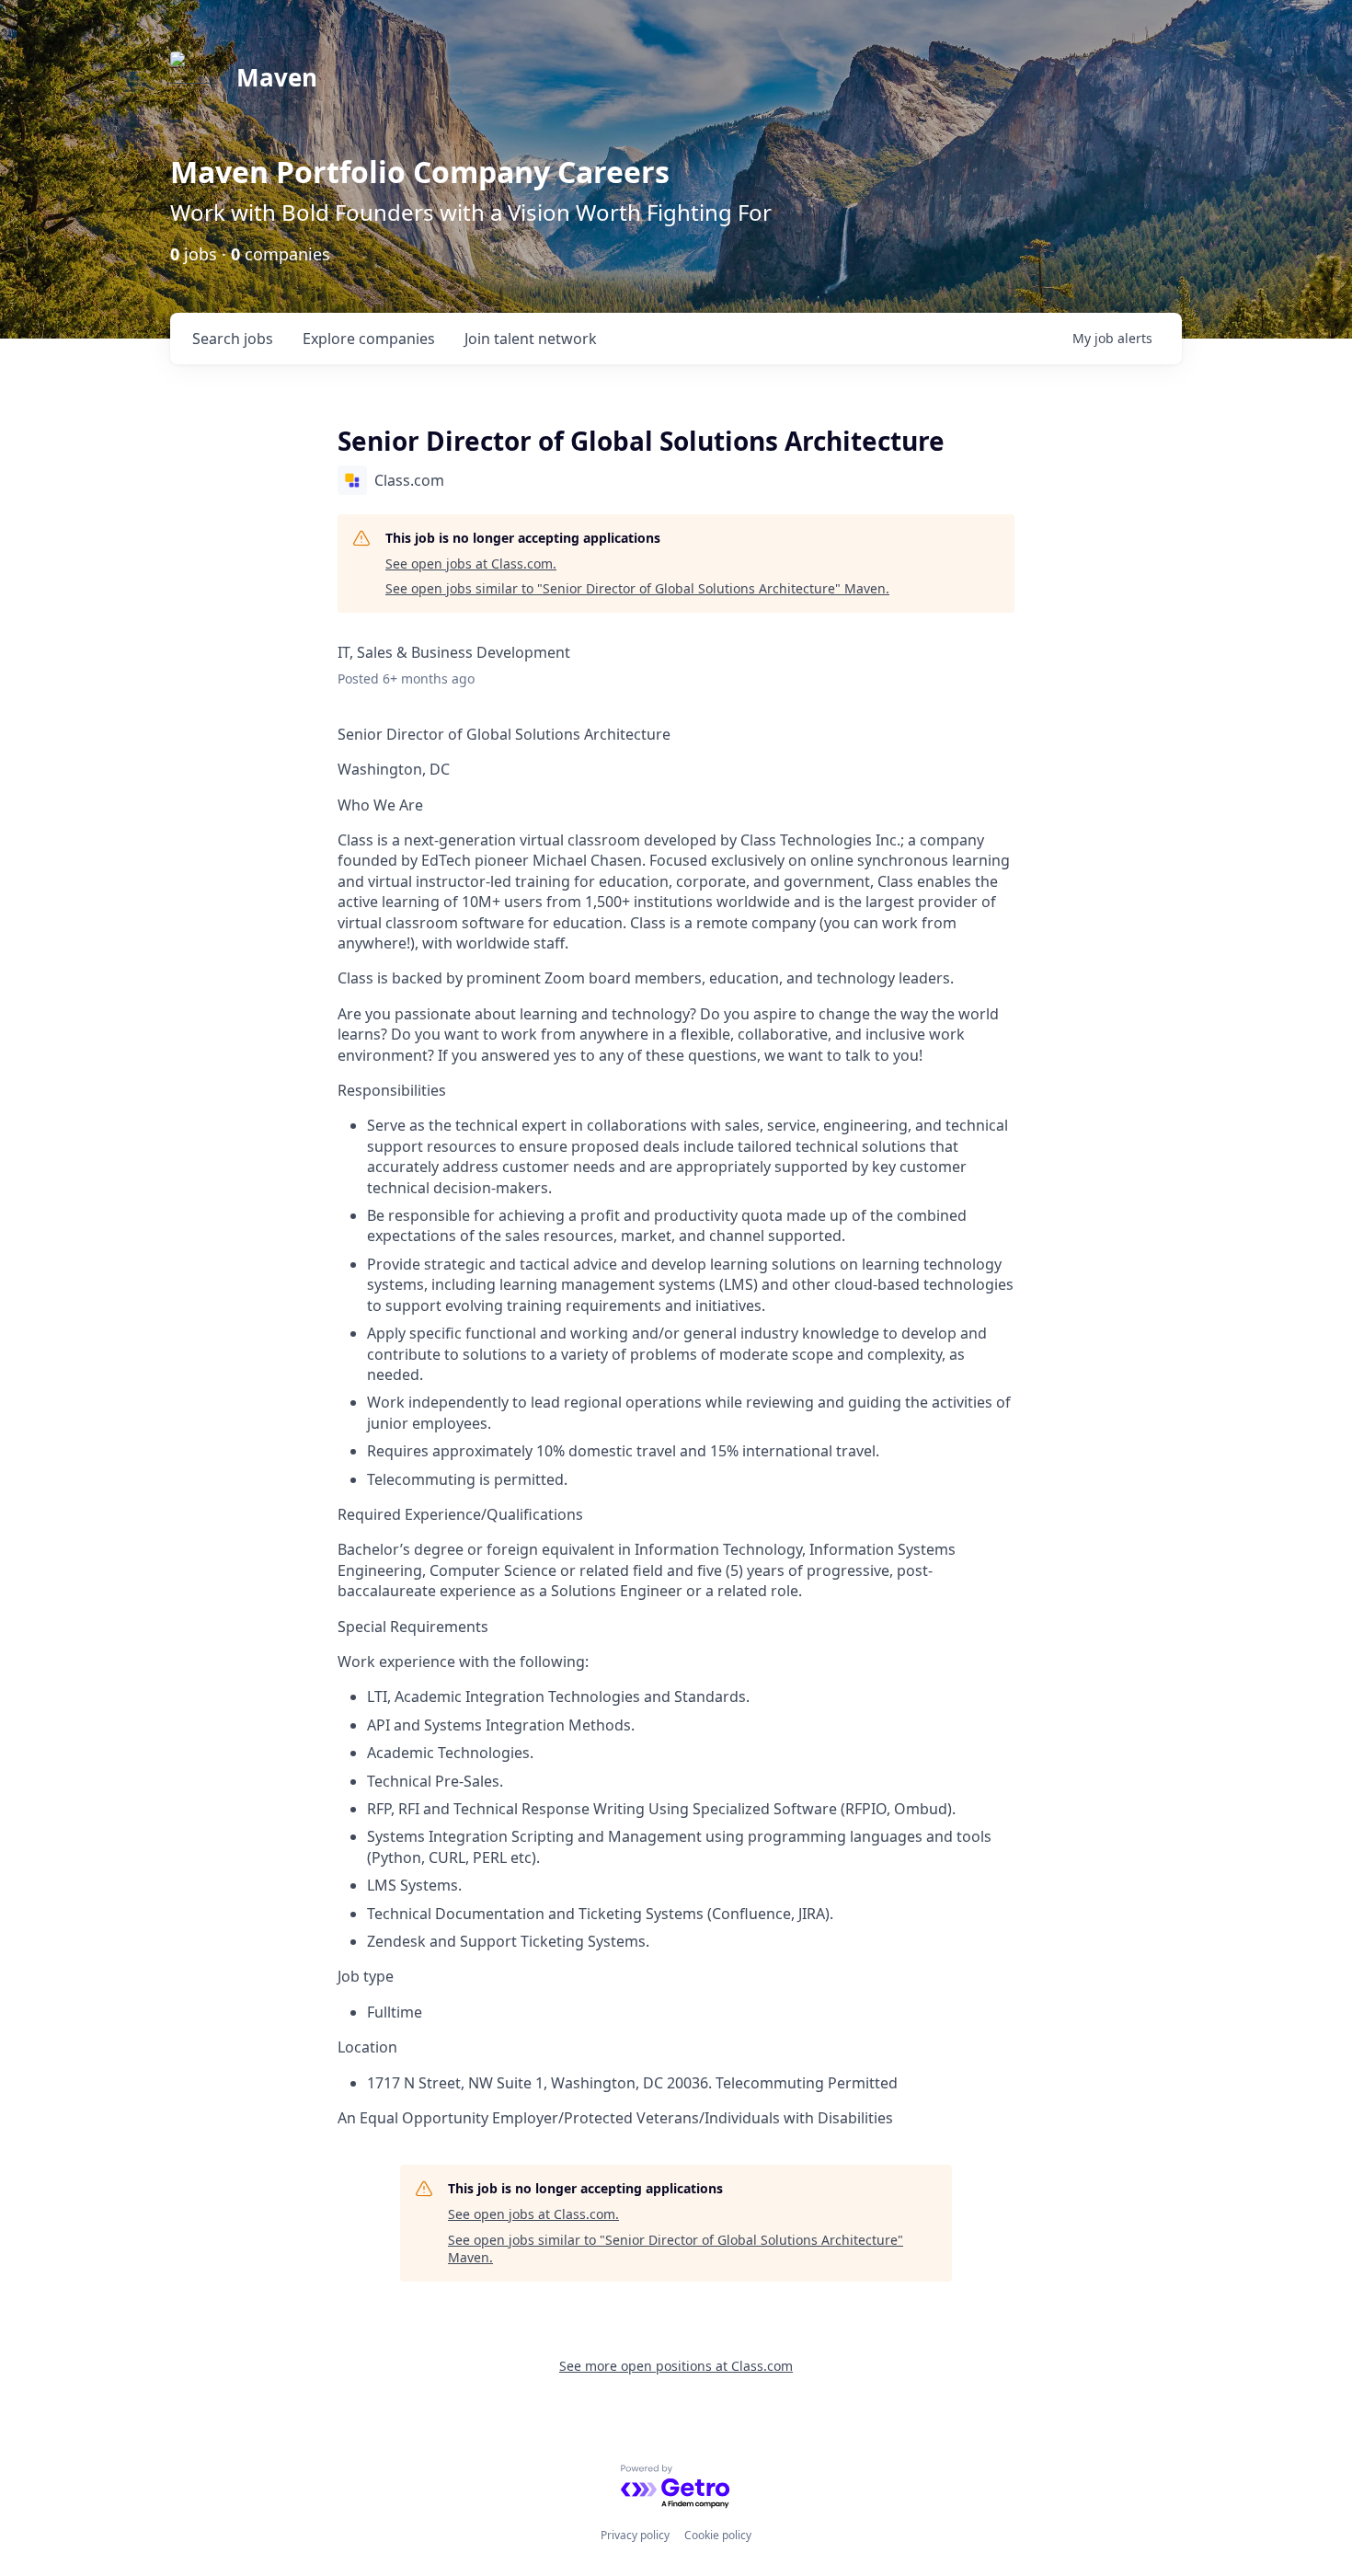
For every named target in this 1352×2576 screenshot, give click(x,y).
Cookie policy (718, 2535)
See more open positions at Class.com (676, 2366)
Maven (277, 77)
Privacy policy (635, 2535)
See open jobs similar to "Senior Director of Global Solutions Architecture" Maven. (637, 588)
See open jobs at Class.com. (471, 563)
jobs (233, 339)
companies (369, 339)
